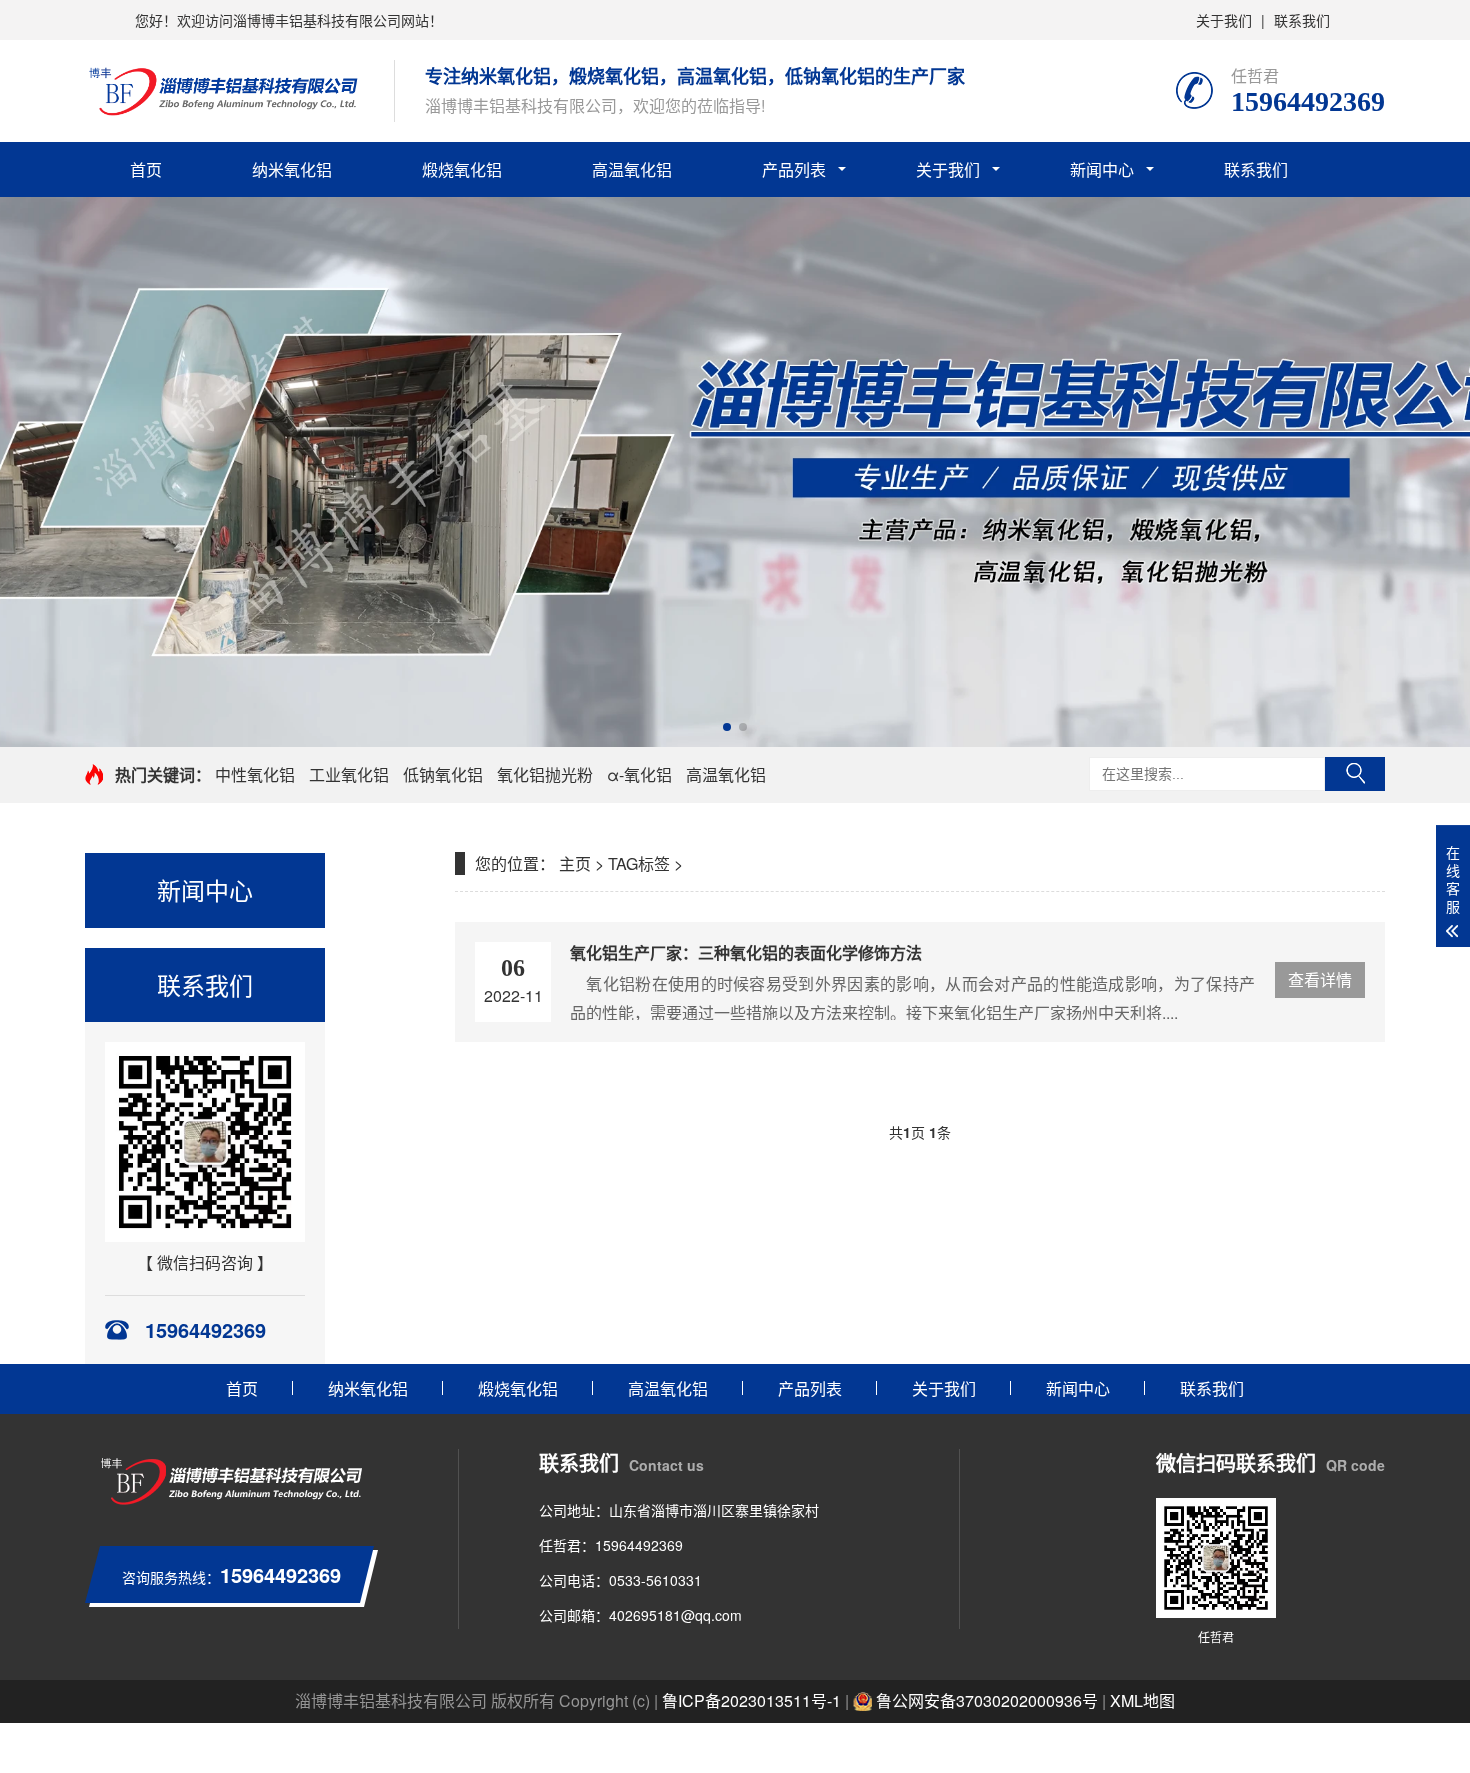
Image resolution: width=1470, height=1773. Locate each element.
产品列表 (794, 169)
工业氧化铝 (349, 774)
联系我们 (1302, 20)
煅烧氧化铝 (462, 169)
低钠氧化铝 (443, 774)
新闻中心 (1102, 169)
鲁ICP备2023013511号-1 (751, 1700)
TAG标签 (639, 863)
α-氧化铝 (639, 774)
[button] (727, 727)
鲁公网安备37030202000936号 (985, 1700)
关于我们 (1224, 20)
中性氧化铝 (255, 774)
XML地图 (1142, 1700)
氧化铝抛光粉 (545, 774)
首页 (146, 169)
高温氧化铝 (632, 169)
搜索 (1355, 774)
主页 (575, 863)
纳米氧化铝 (292, 169)
